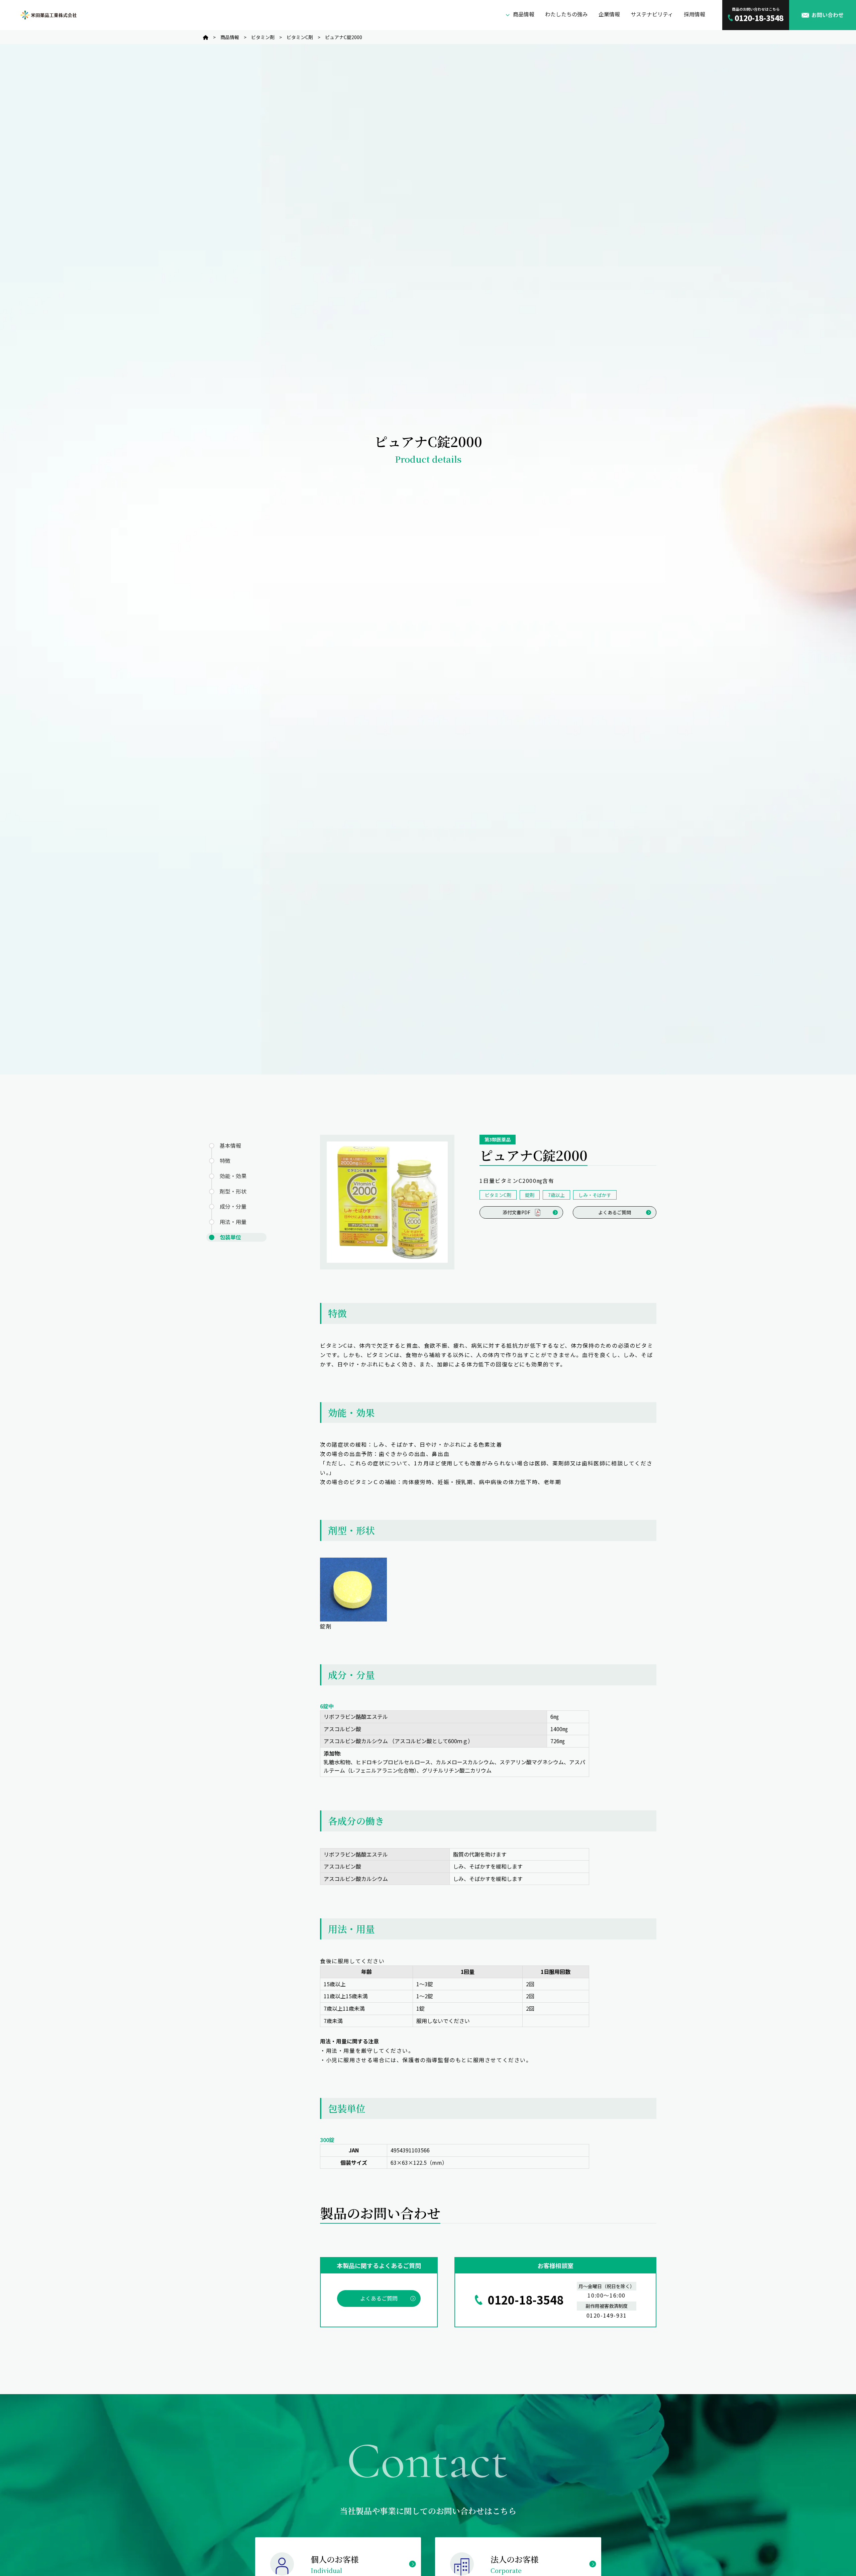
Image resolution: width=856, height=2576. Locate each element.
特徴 (225, 1161)
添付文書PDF (516, 1212)
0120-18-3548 (526, 2300)
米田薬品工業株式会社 (48, 15)
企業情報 (609, 14)
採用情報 (694, 14)
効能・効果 (233, 1176)
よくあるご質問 (615, 1212)
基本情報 (230, 1145)
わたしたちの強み (566, 14)
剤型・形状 (233, 1191)
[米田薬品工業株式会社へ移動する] (206, 37)
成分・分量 (233, 1207)
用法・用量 (233, 1222)
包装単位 (230, 1237)
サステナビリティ (652, 14)
